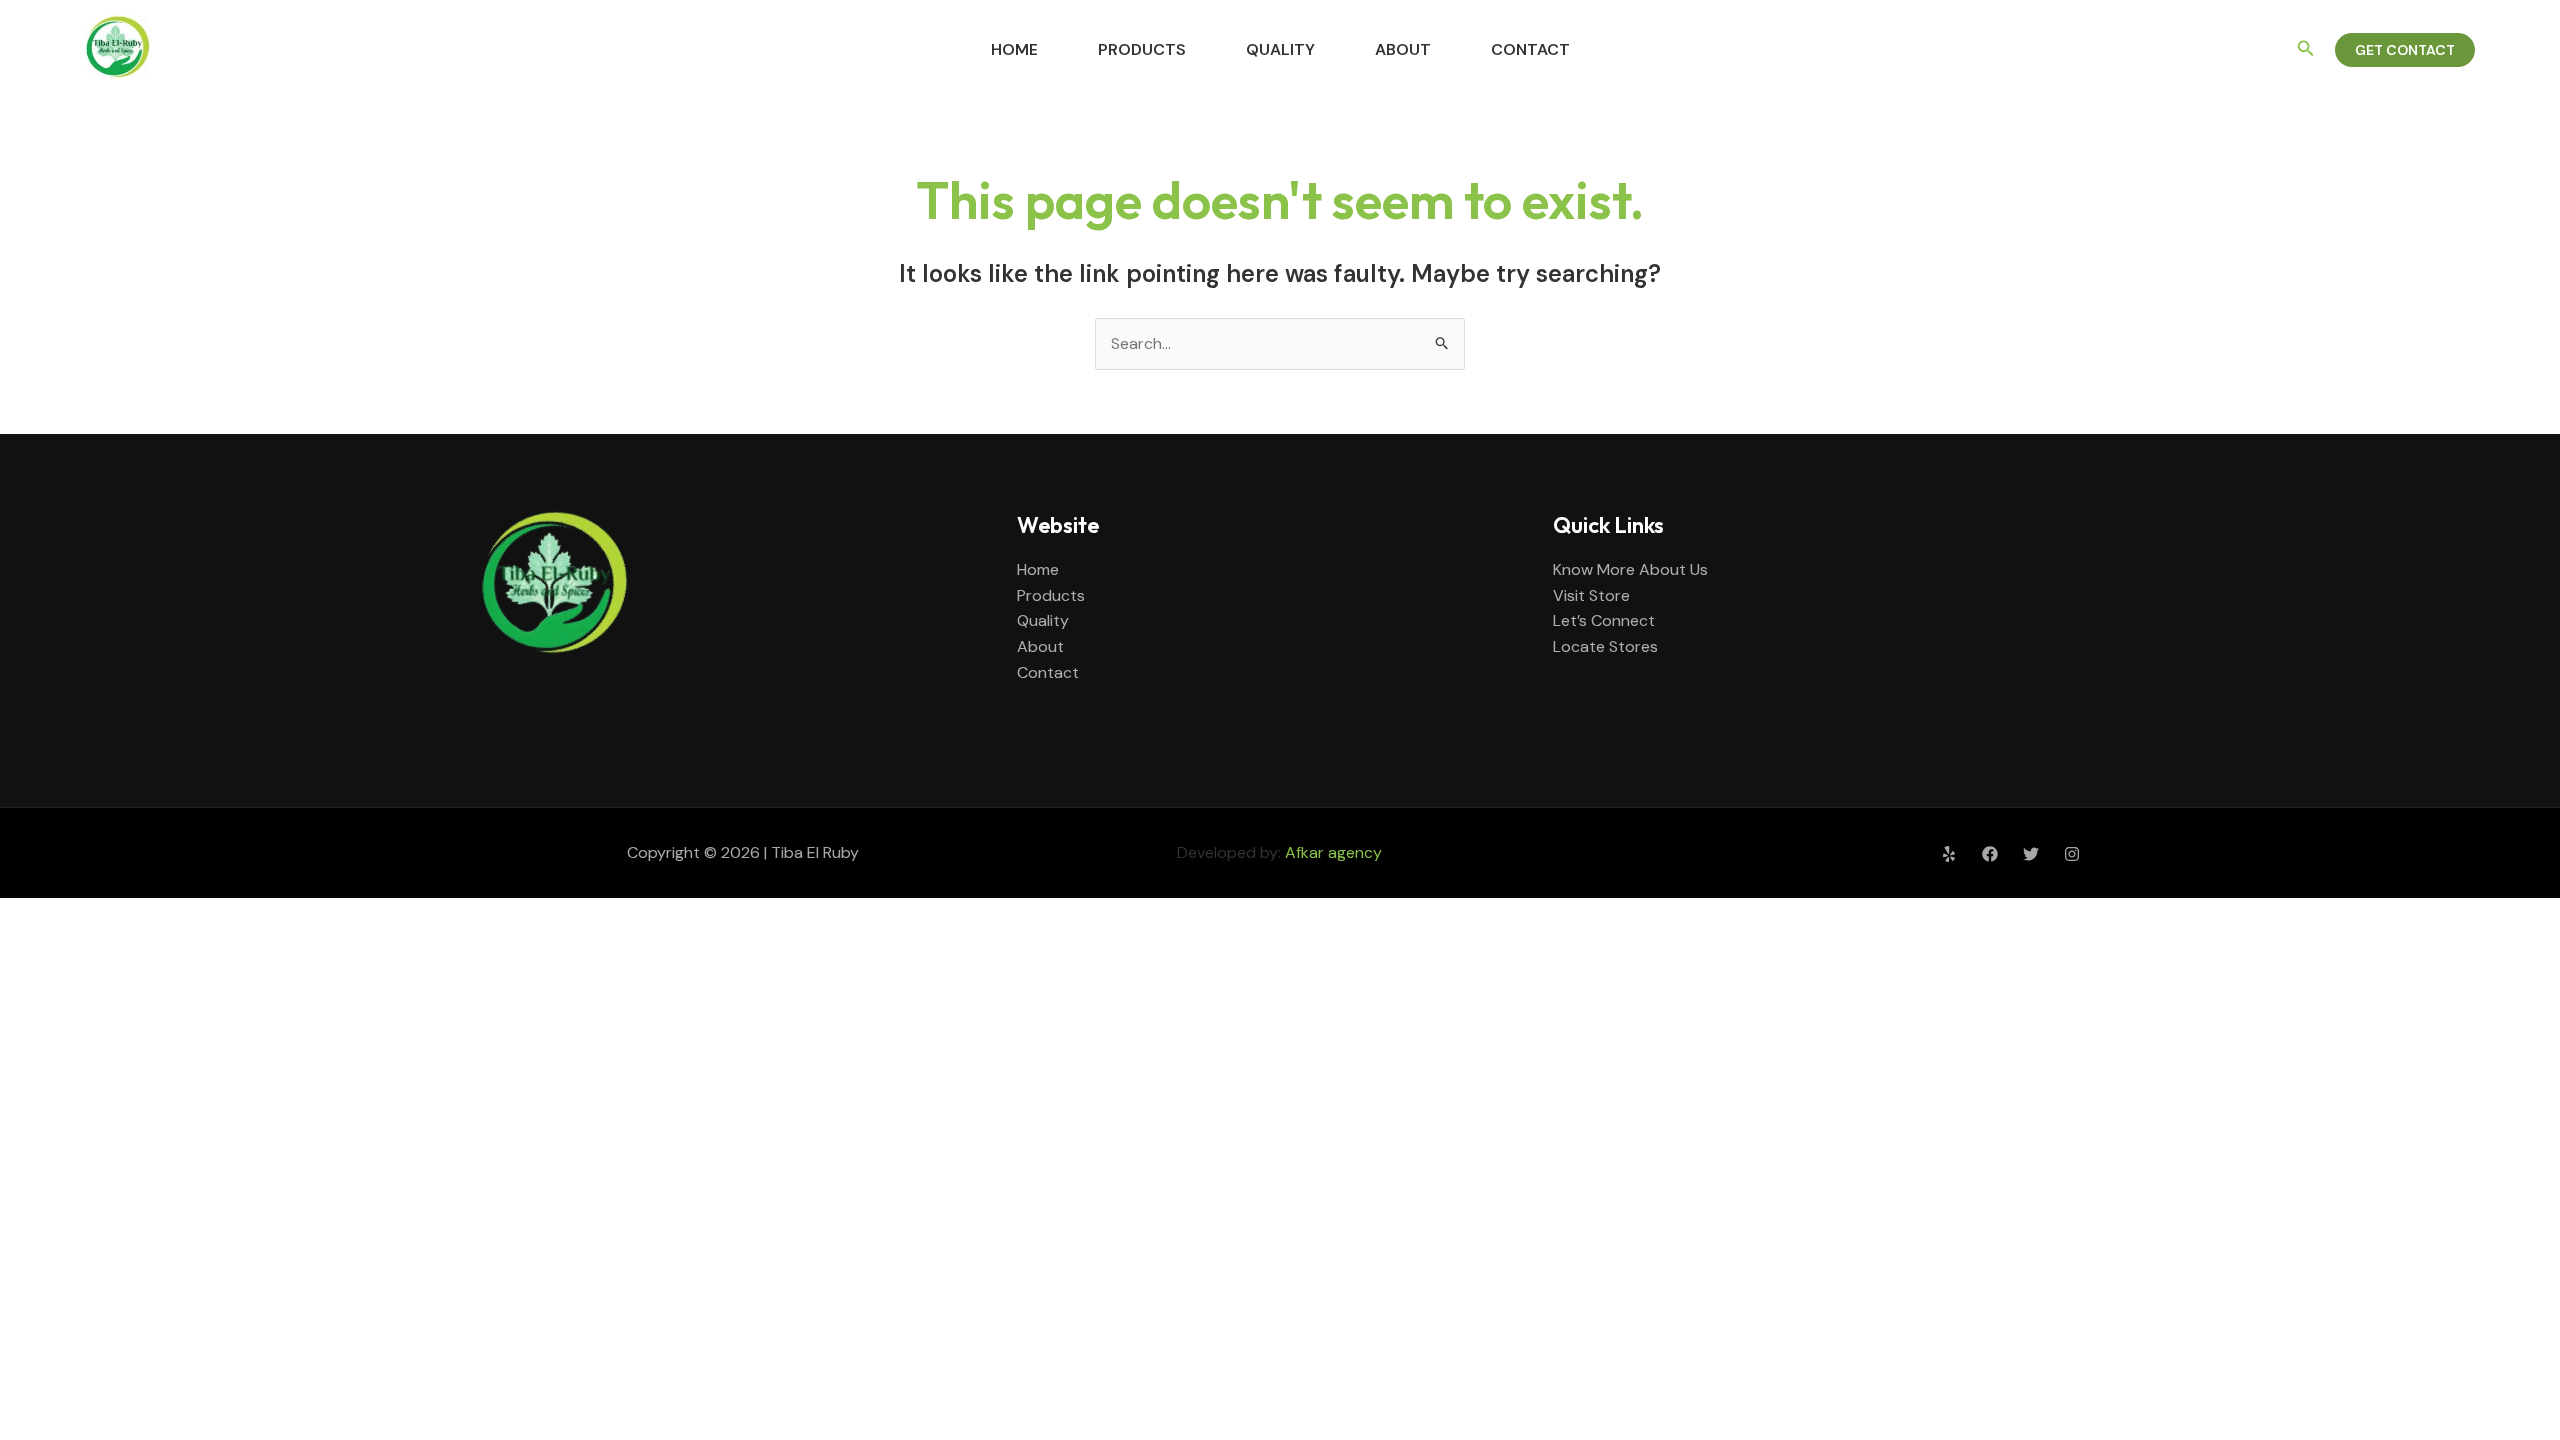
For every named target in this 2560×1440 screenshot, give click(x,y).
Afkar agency (1333, 852)
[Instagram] (2072, 854)
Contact (1530, 49)
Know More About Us (1630, 569)
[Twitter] (2031, 854)
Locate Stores (1605, 646)
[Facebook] (1990, 854)
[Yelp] (1949, 854)
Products (1142, 49)
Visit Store (1591, 595)
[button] (2306, 49)
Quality (1280, 49)
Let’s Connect (1604, 620)
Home (1014, 49)
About (1403, 49)
